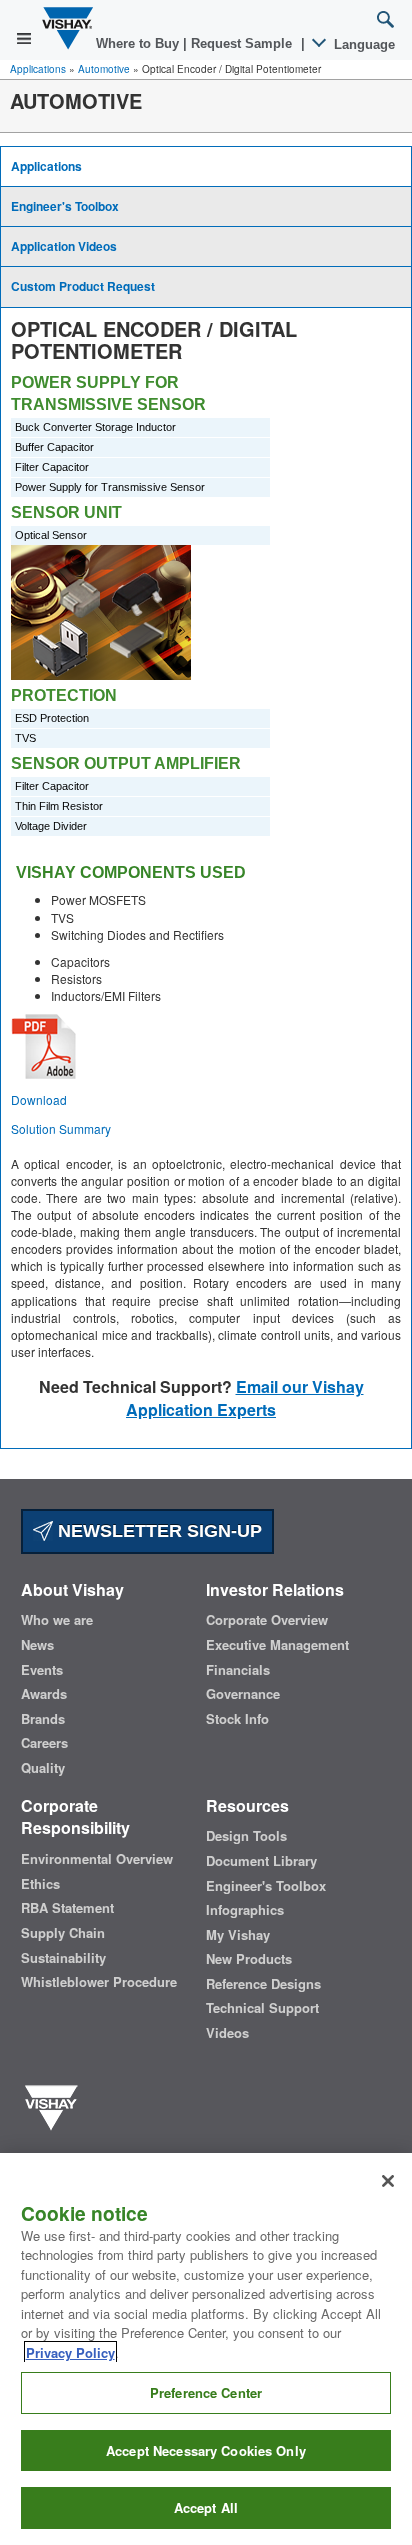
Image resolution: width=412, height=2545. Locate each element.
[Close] (388, 2181)
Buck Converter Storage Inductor (95, 427)
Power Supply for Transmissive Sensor (110, 487)
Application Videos (64, 246)
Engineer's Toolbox (65, 206)
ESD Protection (52, 718)
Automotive (104, 69)
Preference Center (206, 2392)
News (37, 1645)
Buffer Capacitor (54, 447)
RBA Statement (67, 1908)
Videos (227, 2033)
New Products (249, 1959)
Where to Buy (139, 43)
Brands (43, 1719)
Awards (44, 1694)
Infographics (245, 1910)
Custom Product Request (83, 286)
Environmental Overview (97, 1859)
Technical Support (262, 2008)
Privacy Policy (70, 2352)
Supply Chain (63, 1933)
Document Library (261, 1861)
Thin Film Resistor (59, 806)
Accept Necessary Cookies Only (206, 2450)
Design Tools (246, 1836)
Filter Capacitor (52, 467)
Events (42, 1670)
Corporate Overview (267, 1620)
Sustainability (63, 1958)
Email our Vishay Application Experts (245, 1398)
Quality (43, 1768)
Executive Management (277, 1645)
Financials (238, 1670)
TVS (25, 738)
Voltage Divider (51, 826)
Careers (44, 1743)
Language (362, 44)
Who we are (57, 1620)
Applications (38, 69)
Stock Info (237, 1719)
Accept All (206, 2507)
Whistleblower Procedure (99, 1982)
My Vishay (238, 1935)
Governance (243, 1694)
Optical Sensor (51, 535)
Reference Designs (263, 1984)
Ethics (40, 1884)
